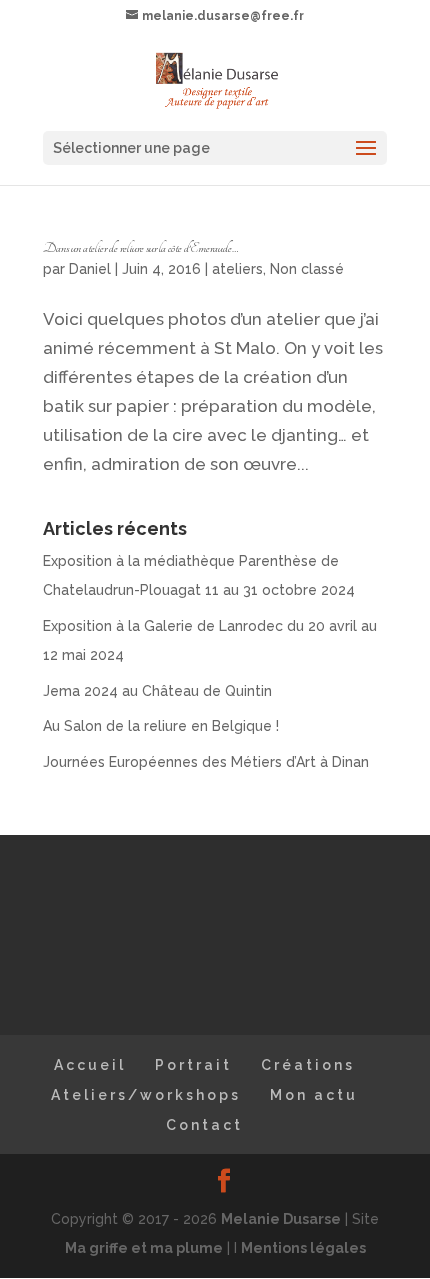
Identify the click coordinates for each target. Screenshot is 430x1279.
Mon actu (314, 1095)
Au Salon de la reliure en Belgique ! (161, 726)
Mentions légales (303, 1248)
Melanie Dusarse (281, 1219)
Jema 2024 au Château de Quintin (157, 691)
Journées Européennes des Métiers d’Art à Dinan (206, 762)
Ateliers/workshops (146, 1095)
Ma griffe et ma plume (144, 1248)
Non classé (307, 269)
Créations (308, 1065)
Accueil (90, 1065)
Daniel (90, 269)
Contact (204, 1125)
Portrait (193, 1065)
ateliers (237, 269)
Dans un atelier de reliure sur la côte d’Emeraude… (140, 248)
